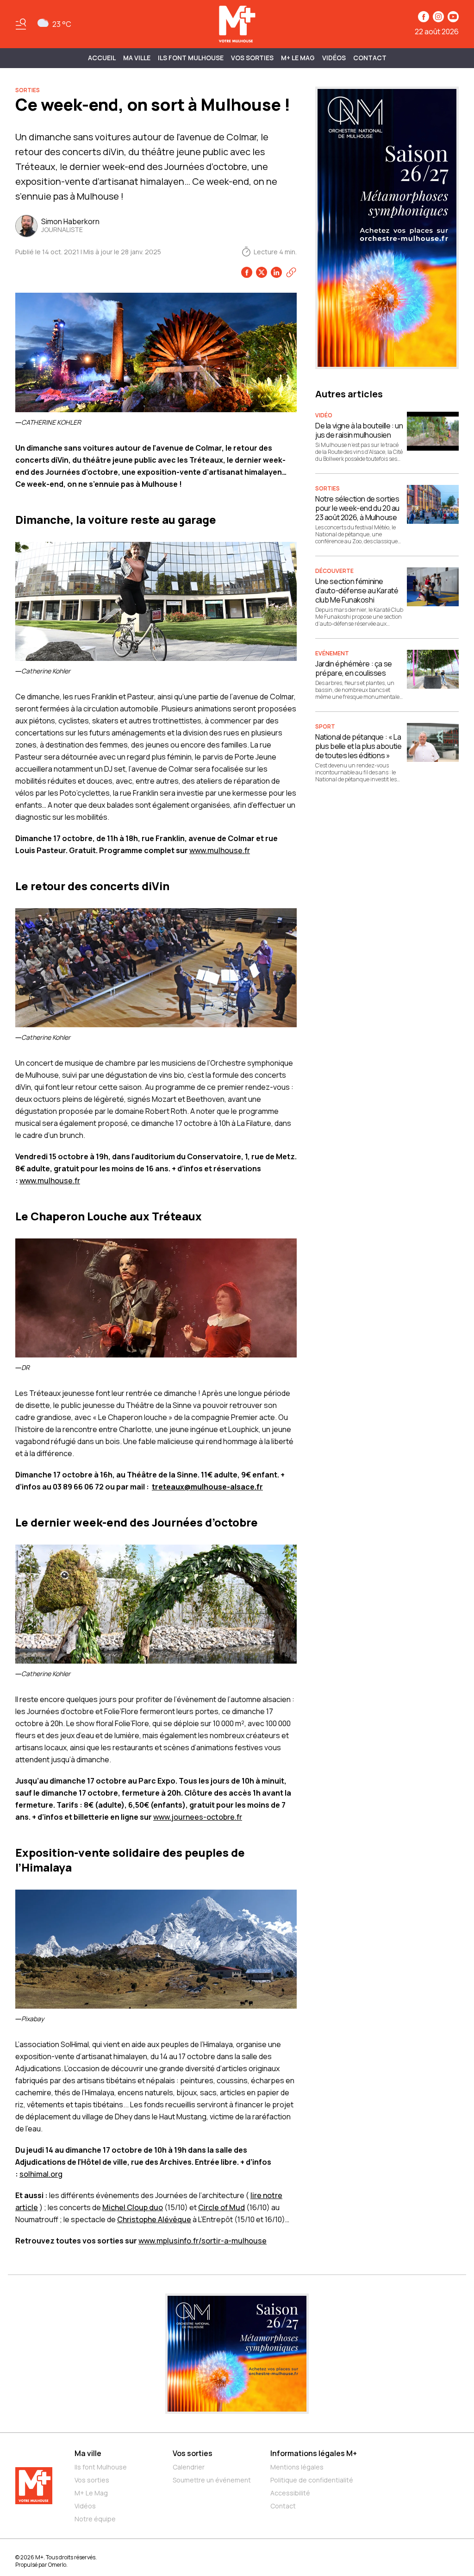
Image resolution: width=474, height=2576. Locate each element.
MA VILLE (137, 58)
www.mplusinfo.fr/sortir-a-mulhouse (203, 2241)
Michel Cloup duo (133, 2207)
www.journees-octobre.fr (198, 1817)
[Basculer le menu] (21, 24)
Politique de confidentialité (312, 2480)
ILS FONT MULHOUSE (191, 58)
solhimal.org (41, 2174)
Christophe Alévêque (154, 2219)
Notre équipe (95, 2519)
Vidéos (334, 58)
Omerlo (57, 2565)
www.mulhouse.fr (220, 850)
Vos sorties (252, 58)
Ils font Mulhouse (101, 2467)
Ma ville (88, 2453)
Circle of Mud (221, 2207)
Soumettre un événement (212, 2480)
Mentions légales (297, 2467)
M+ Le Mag (298, 58)
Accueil (102, 58)
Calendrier (189, 2467)
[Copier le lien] (291, 272)
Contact (370, 58)
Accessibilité (290, 2493)
